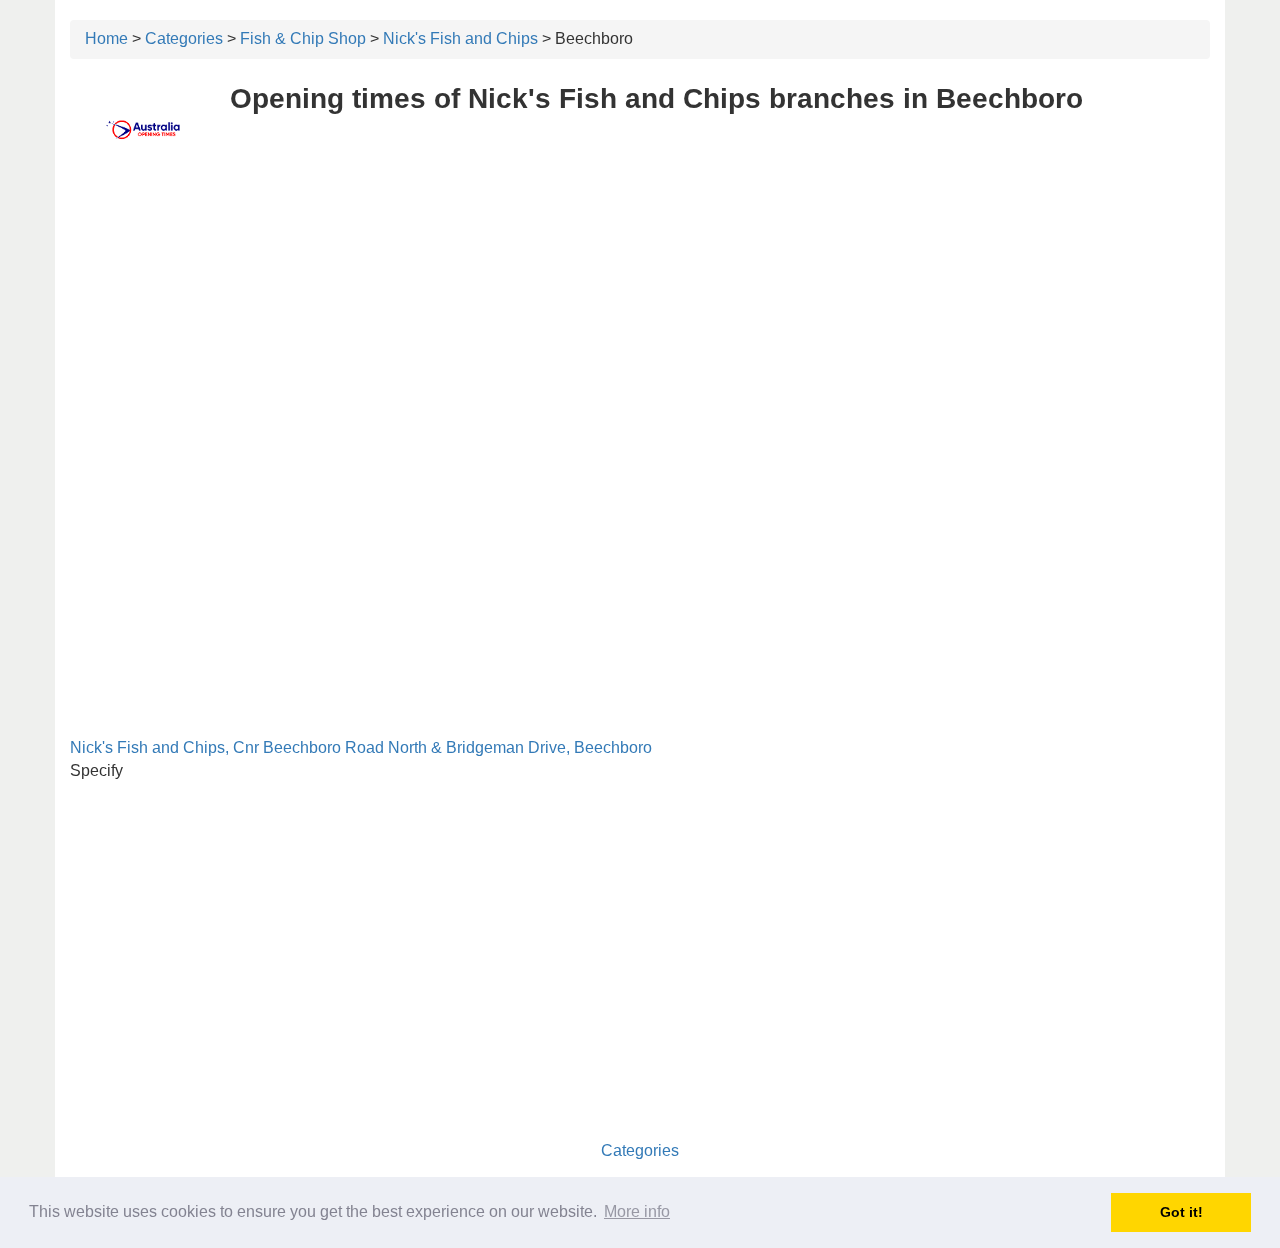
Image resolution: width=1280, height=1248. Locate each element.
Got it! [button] (1181, 1212)
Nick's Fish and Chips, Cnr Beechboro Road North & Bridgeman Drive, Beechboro (361, 747)
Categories (184, 38)
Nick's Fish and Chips (460, 38)
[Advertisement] (640, 317)
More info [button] (637, 1211)
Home (106, 38)
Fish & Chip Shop (303, 38)
